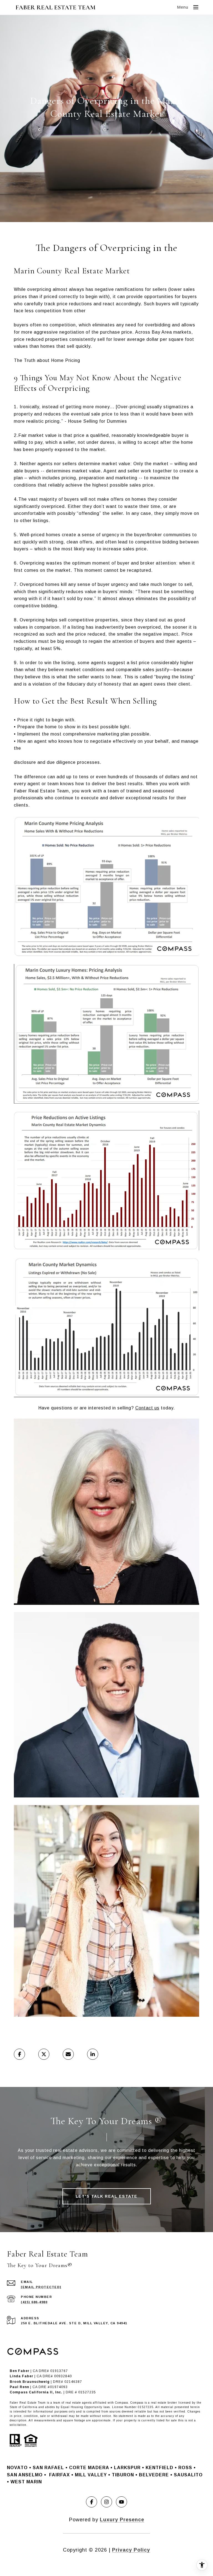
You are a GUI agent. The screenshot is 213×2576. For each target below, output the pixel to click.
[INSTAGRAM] (106, 2502)
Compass (137, 2403)
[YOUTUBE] (121, 2502)
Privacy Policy (131, 2550)
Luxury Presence (122, 2520)
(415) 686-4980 (34, 2302)
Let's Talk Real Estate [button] (107, 2196)
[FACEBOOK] (92, 2502)
